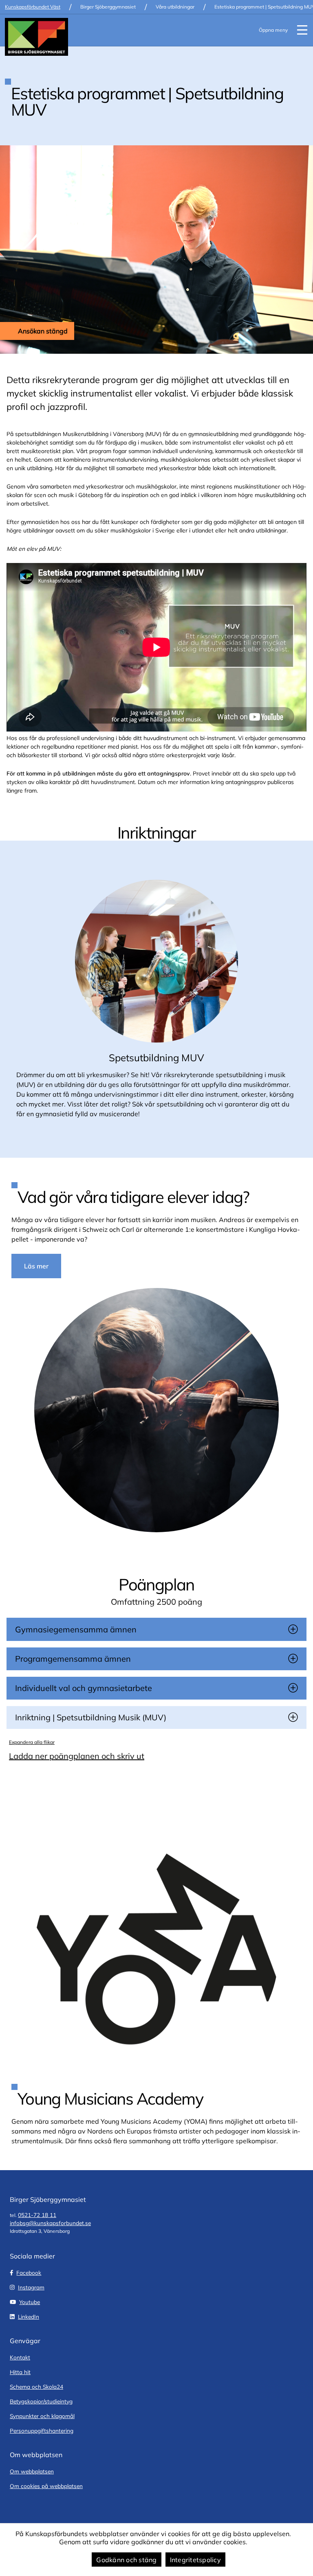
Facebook (29, 2273)
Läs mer (36, 1266)
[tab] (156, 1629)
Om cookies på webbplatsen (46, 2486)
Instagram (31, 2287)
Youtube (30, 2302)
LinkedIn (29, 2316)
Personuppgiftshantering (42, 2430)
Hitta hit (20, 2372)
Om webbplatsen (32, 2471)
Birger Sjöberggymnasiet (108, 7)
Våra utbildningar (175, 7)
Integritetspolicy (195, 2560)
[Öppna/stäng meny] (302, 30)
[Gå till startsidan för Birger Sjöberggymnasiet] (36, 37)
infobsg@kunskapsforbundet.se (50, 2223)
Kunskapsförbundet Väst (33, 7)
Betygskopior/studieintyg (41, 2401)
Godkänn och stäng (126, 2560)
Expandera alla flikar (32, 1742)
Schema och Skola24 (36, 2387)
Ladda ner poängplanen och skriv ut (77, 1756)
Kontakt (20, 2357)
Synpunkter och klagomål (42, 2416)
